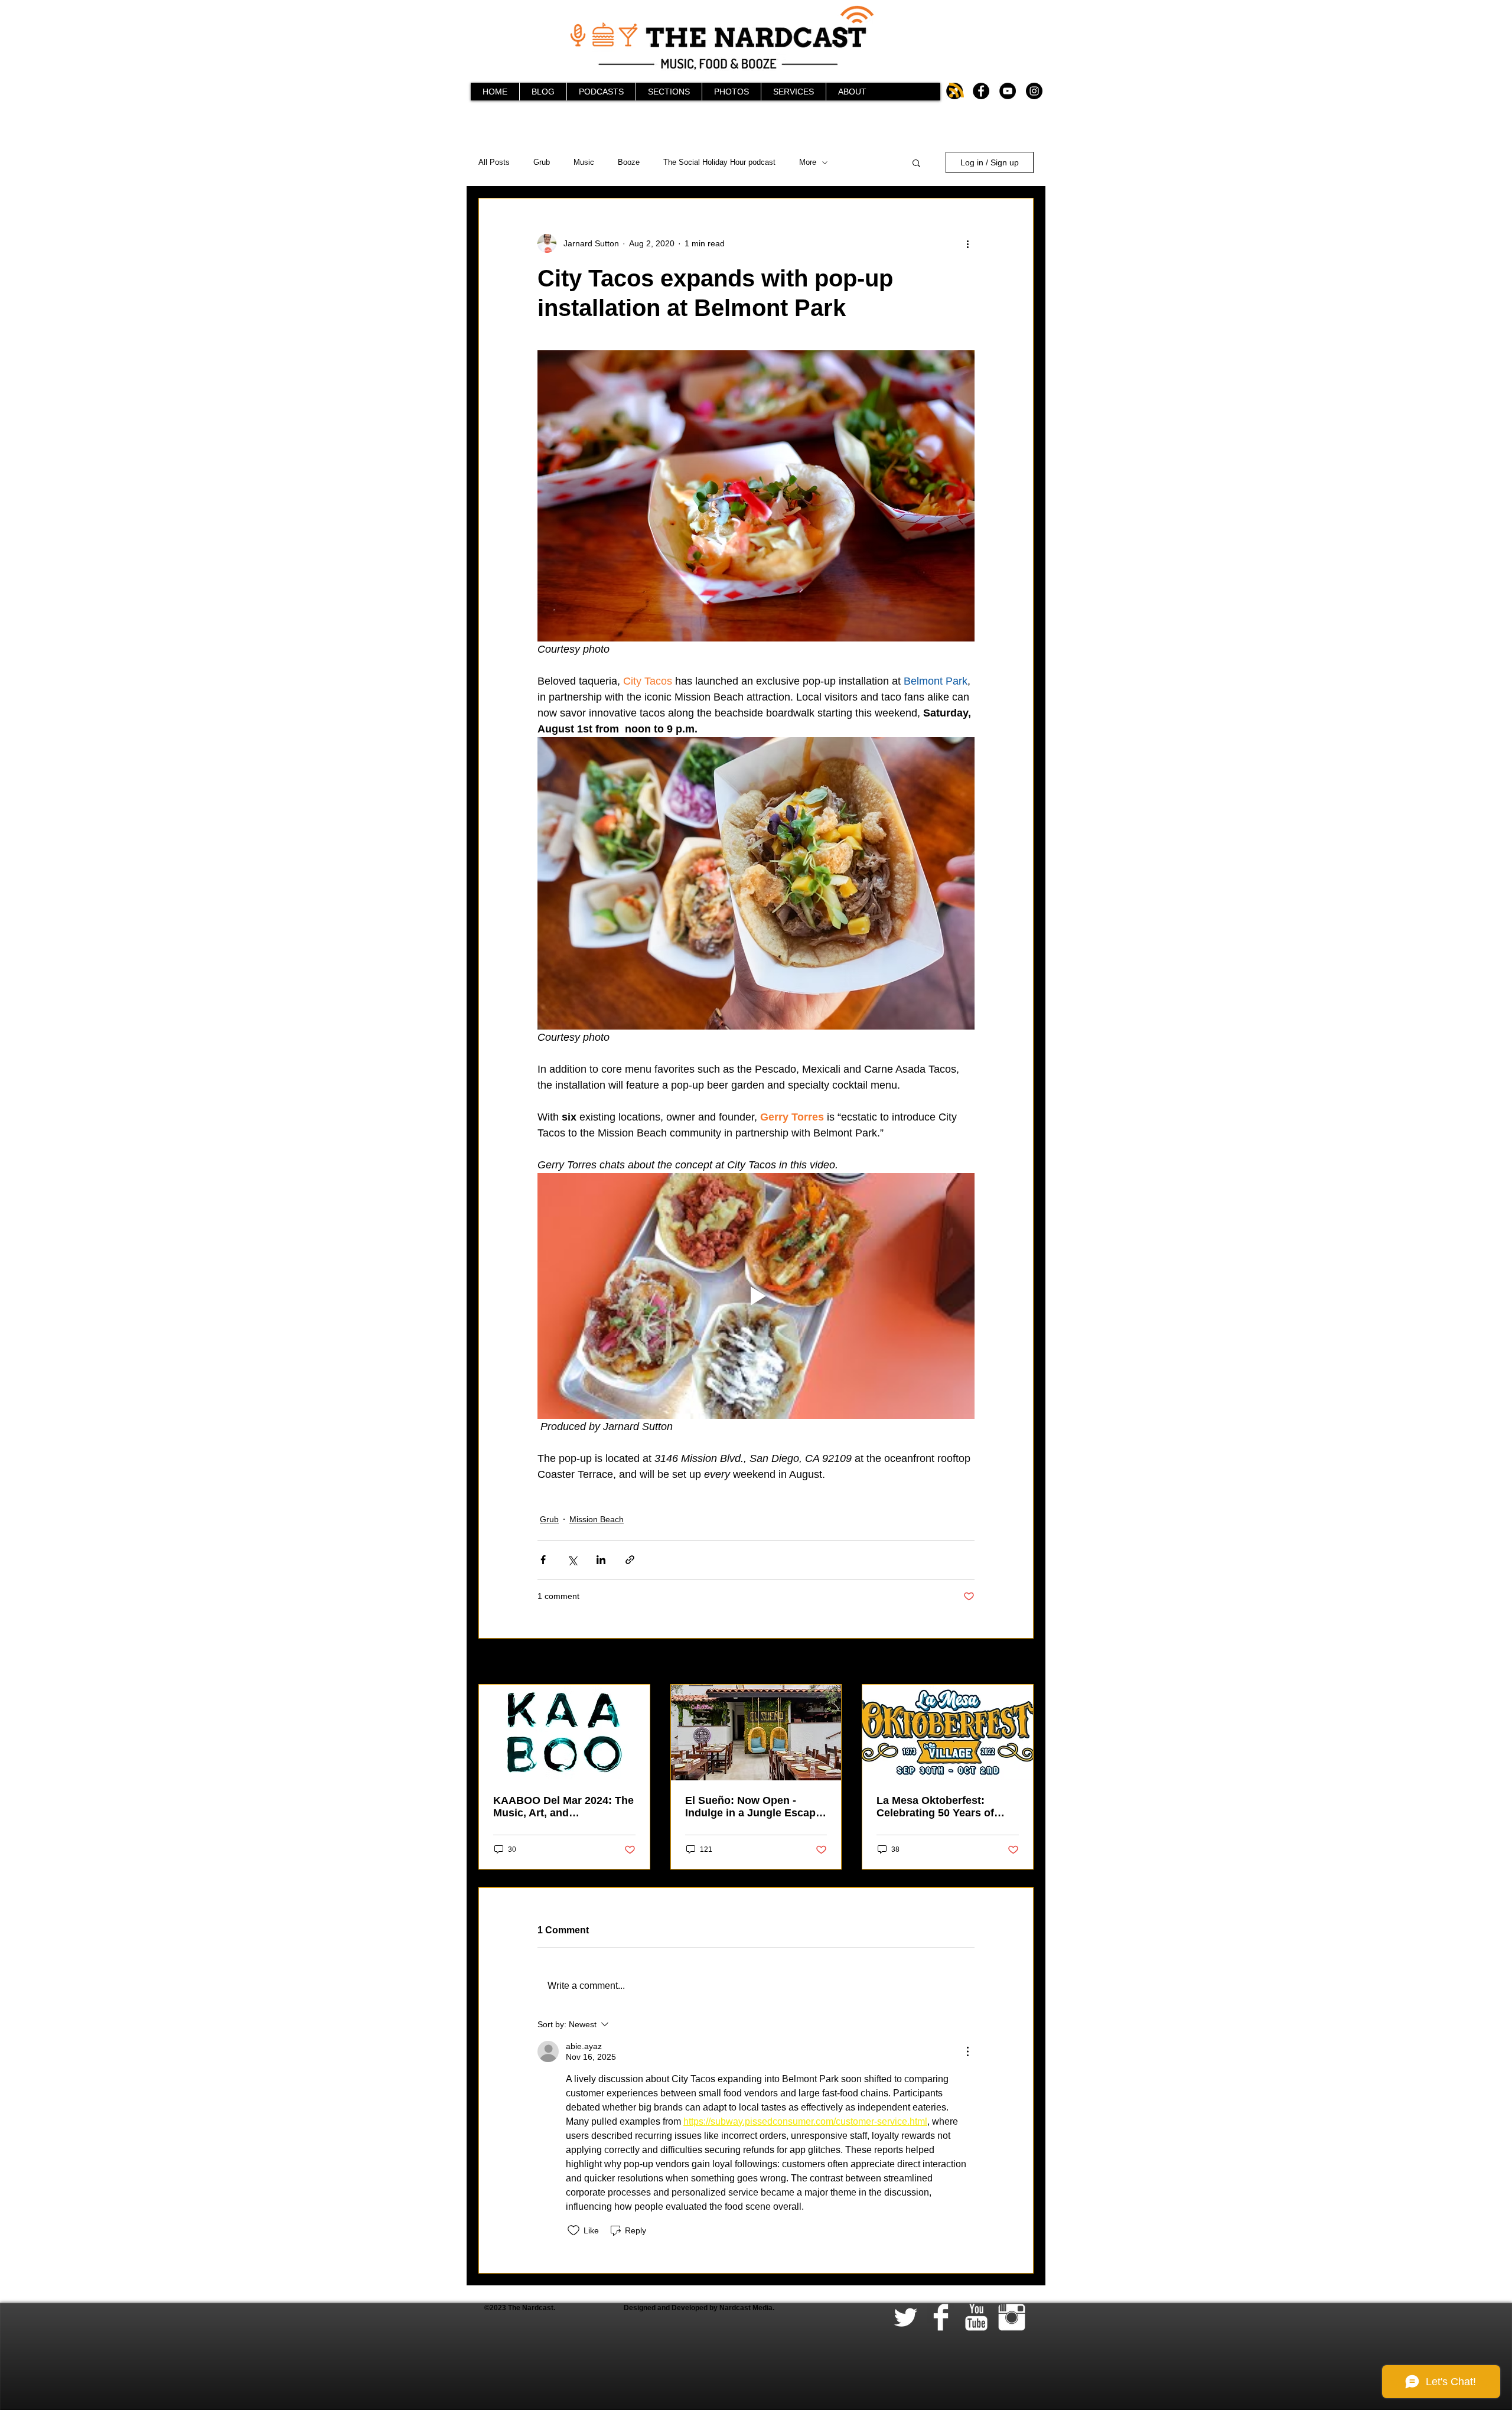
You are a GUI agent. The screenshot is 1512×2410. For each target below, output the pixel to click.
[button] (916, 162)
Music (584, 162)
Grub (542, 162)
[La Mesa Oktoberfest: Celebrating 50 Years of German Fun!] (948, 1732)
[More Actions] (967, 2051)
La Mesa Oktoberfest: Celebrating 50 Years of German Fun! (935, 1807)
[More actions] (967, 243)
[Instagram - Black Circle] (1034, 91)
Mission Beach (597, 1519)
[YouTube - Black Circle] (1008, 91)
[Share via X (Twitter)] (572, 1560)
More (808, 162)
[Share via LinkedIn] (601, 1560)
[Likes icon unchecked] (573, 2230)
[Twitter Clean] (905, 2317)
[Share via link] (630, 1560)
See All (1021, 1662)
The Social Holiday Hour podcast (719, 162)
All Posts (494, 162)
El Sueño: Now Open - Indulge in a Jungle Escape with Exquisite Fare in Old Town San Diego (753, 1807)
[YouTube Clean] (976, 2317)
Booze (629, 162)
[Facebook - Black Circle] (981, 91)
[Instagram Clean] (1012, 2317)
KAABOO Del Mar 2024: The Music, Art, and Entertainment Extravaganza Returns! (563, 1807)
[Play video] (756, 1296)
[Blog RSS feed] (957, 91)
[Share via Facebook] (543, 1560)
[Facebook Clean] (941, 2317)
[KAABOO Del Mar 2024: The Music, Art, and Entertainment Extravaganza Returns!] (564, 1732)
